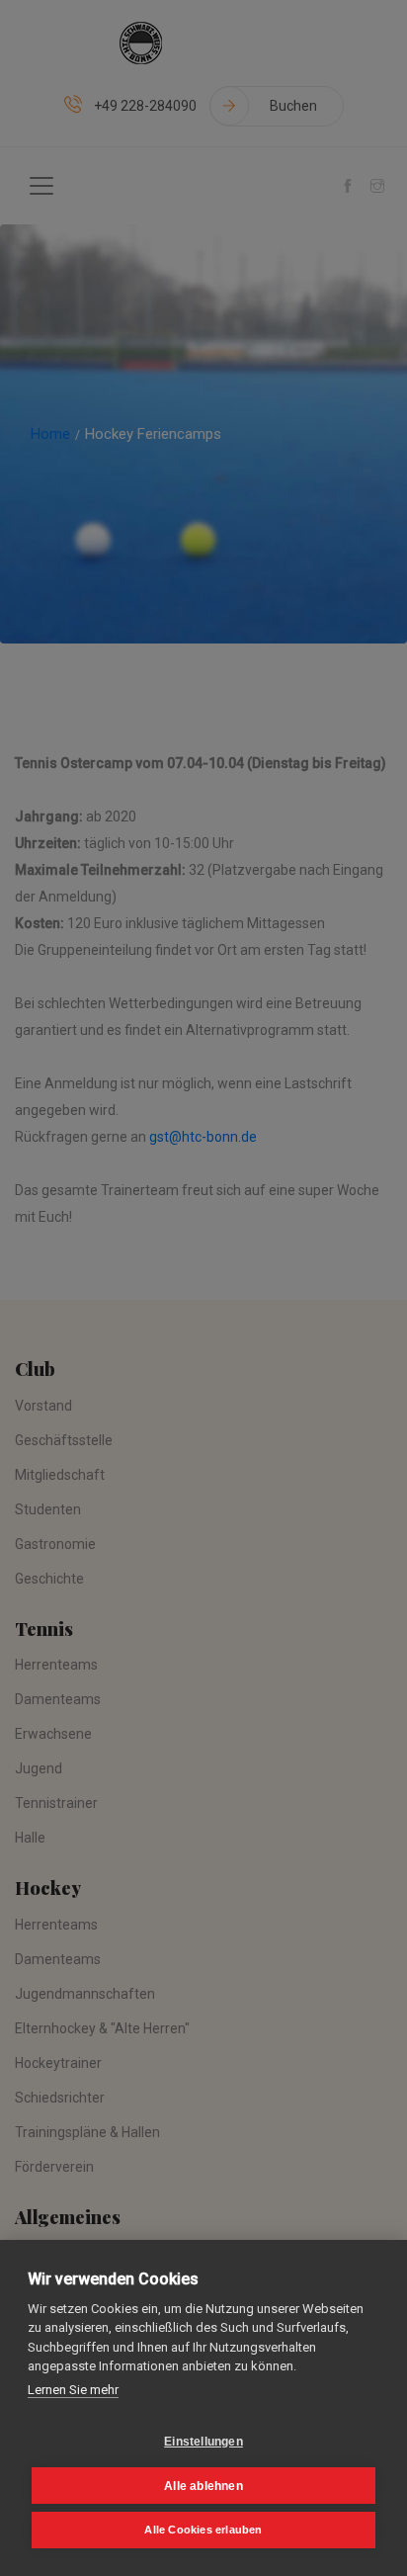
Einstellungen (203, 2442)
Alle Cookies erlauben (203, 2530)
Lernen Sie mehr (73, 2390)
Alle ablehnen (203, 2486)
